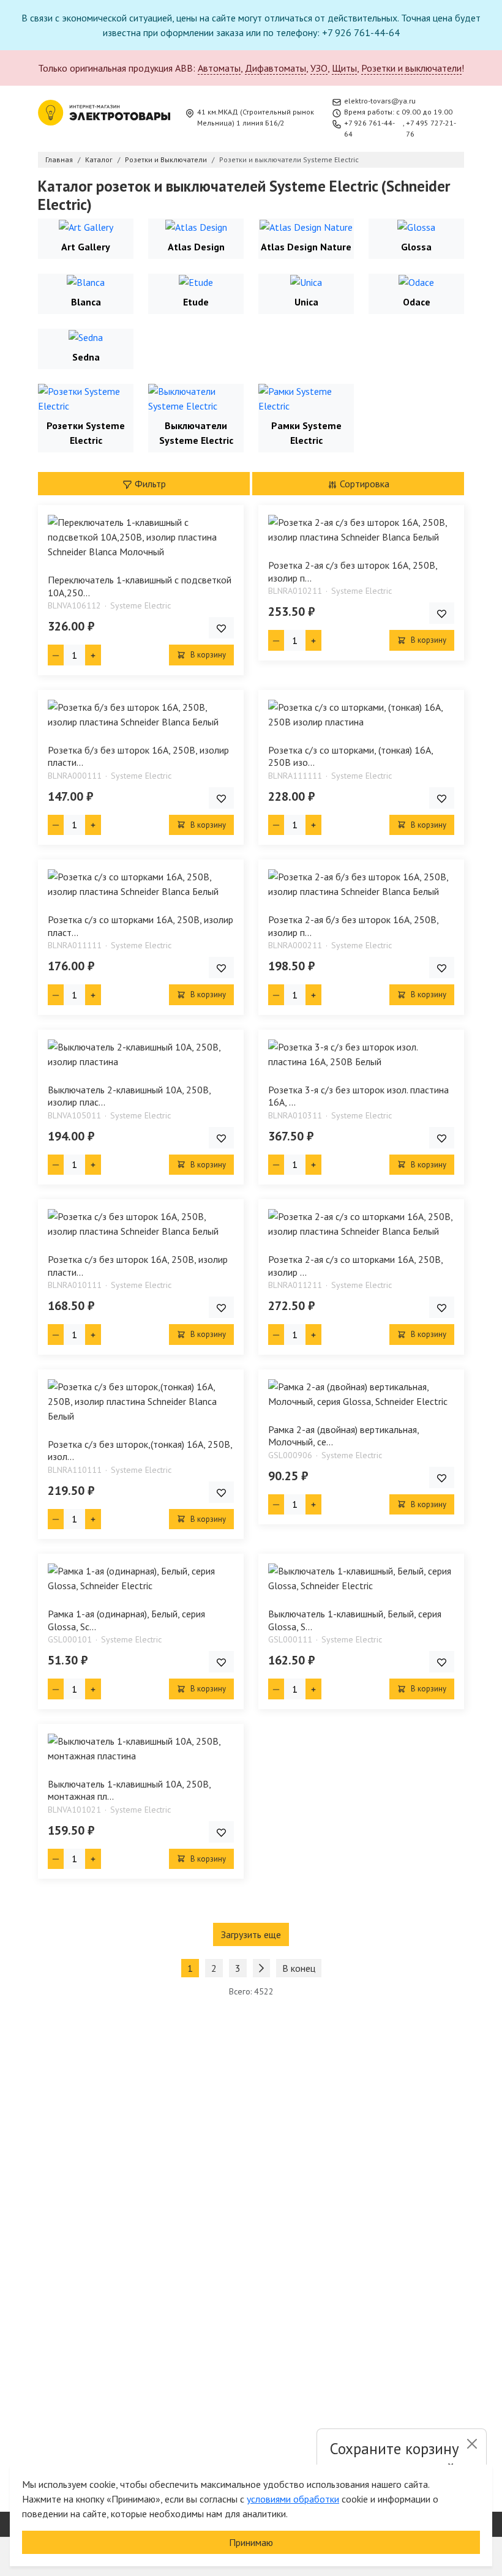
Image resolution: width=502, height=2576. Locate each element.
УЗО (319, 68)
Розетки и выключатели (411, 68)
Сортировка (363, 484)
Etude (196, 302)
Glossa (416, 247)
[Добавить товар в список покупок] (221, 628)
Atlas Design (196, 247)
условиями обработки (293, 2499)
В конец (299, 1968)
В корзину (207, 655)
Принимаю (251, 2542)
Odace (417, 302)
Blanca (86, 302)
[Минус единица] (56, 655)
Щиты (344, 68)
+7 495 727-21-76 (431, 128)
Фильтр (149, 484)
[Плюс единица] (93, 655)
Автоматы (219, 68)
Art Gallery (86, 247)
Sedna (86, 357)
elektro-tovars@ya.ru (380, 101)
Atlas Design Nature (306, 247)
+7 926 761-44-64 (369, 128)
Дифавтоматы (275, 68)
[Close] (472, 2444)
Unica (306, 302)
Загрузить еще (251, 1934)
